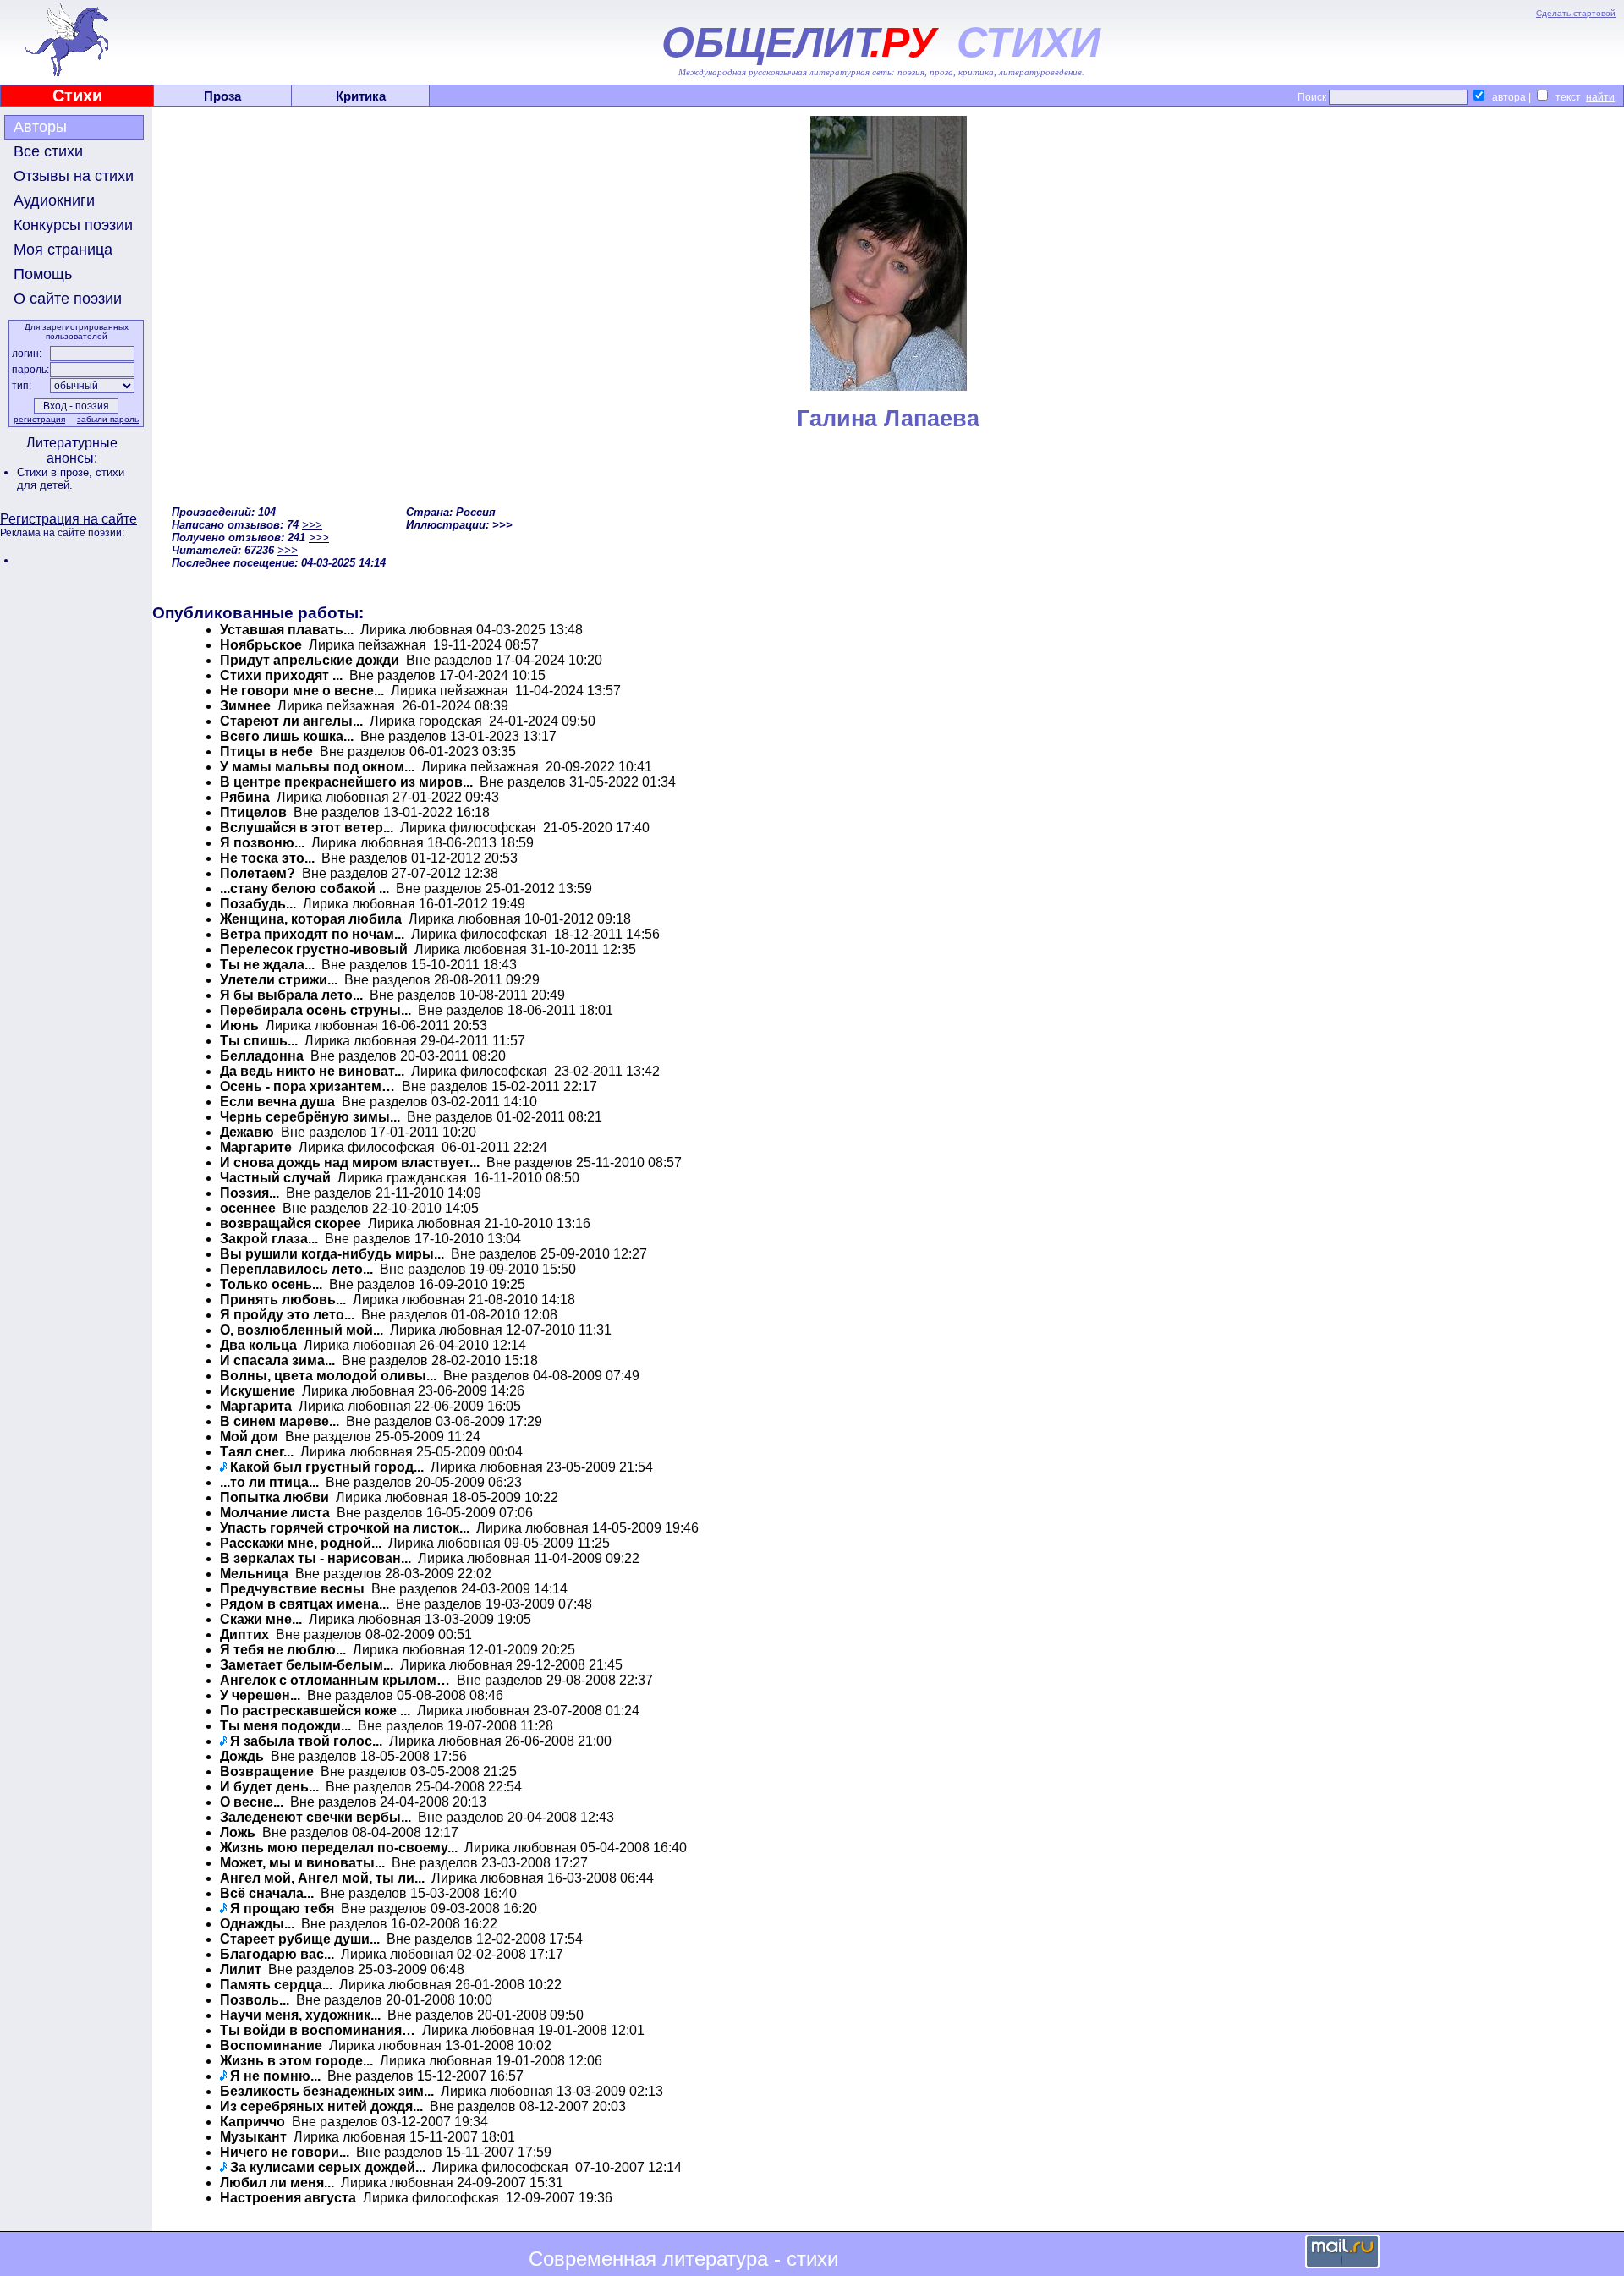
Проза (222, 96)
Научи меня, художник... (300, 2015)
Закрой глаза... (269, 1239)
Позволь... (255, 2000)
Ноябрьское (261, 645)
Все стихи (48, 151)
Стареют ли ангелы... (291, 721)
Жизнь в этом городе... (296, 2061)
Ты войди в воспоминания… (318, 2030)
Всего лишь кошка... (288, 736)
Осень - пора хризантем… (307, 1086)
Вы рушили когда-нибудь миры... (332, 1254)
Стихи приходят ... (281, 675)
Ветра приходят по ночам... (312, 934)
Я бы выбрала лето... (291, 995)
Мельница (254, 1574)
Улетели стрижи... (279, 980)
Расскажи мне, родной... (301, 1543)
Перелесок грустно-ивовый (314, 949)
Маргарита (256, 1406)
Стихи (77, 96)
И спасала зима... (277, 1360)
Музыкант (253, 2137)
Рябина (245, 797)
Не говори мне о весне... (302, 691)
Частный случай (275, 1178)
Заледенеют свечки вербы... (315, 1817)
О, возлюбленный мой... (302, 1330)
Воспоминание (271, 2046)
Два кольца (258, 1345)
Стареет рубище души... (300, 1939)
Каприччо (252, 2122)
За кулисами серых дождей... (328, 2167)
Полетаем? (258, 873)
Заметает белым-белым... (307, 1665)
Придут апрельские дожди (310, 660)
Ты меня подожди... (285, 1726)
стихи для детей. (71, 479)
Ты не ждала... (267, 965)
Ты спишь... (259, 1041)
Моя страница (63, 250)
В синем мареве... (280, 1421)
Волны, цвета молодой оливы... (328, 1376)
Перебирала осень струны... (315, 1010)
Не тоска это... (267, 858)
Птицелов (253, 812)
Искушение (258, 1391)
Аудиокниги (54, 200)
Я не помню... (275, 2076)
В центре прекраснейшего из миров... (348, 782)
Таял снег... (257, 1452)
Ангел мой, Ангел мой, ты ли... (322, 1878)
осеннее (248, 1208)
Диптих (244, 1634)
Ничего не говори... (285, 2152)
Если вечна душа (277, 1102)
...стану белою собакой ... (304, 888)
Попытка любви (274, 1497)
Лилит (241, 1969)
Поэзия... (250, 1193)
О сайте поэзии (68, 299)
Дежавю (247, 1132)
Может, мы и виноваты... (302, 1863)
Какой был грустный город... (327, 1467)
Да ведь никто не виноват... (312, 1071)
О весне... (252, 1802)
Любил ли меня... (277, 2183)
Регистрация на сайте (69, 519)
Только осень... (271, 1284)
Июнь (239, 1026)
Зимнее (245, 706)
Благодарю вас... (277, 1954)
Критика (361, 96)
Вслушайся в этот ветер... (307, 828)
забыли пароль (108, 419)
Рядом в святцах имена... (304, 1604)
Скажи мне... (261, 1619)
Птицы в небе (266, 751)
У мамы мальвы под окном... (317, 767)
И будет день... (269, 1787)
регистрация (39, 419)
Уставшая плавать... (287, 630)
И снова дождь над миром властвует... (350, 1163)
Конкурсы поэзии (73, 225)
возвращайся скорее (291, 1223)
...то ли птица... (269, 1482)
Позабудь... (258, 904)
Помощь (43, 274)
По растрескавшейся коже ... (315, 1711)
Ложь (238, 1832)
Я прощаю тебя (282, 1909)
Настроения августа (288, 2198)
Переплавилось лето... (296, 1269)
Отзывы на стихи (74, 176)
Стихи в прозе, (56, 472)
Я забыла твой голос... (306, 1741)
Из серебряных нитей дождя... (321, 2106)
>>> (312, 525)
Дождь (242, 1756)
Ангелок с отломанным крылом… (335, 1680)
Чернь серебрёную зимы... (310, 1117)
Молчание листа (275, 1513)
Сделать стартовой (1576, 13)
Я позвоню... (262, 843)
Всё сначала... (267, 1893)
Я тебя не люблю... (283, 1650)
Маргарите (256, 1147)
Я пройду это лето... (287, 1315)
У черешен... (260, 1695)
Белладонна (262, 1056)
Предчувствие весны (292, 1589)
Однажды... (257, 1924)
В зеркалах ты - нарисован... (317, 1558)
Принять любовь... (283, 1300)
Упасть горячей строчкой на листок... (345, 1528)
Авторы (40, 127)
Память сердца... (276, 1985)
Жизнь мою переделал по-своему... (339, 1848)
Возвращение (267, 1771)
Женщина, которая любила (311, 919)
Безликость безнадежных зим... (327, 2091)
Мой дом (249, 1437)
